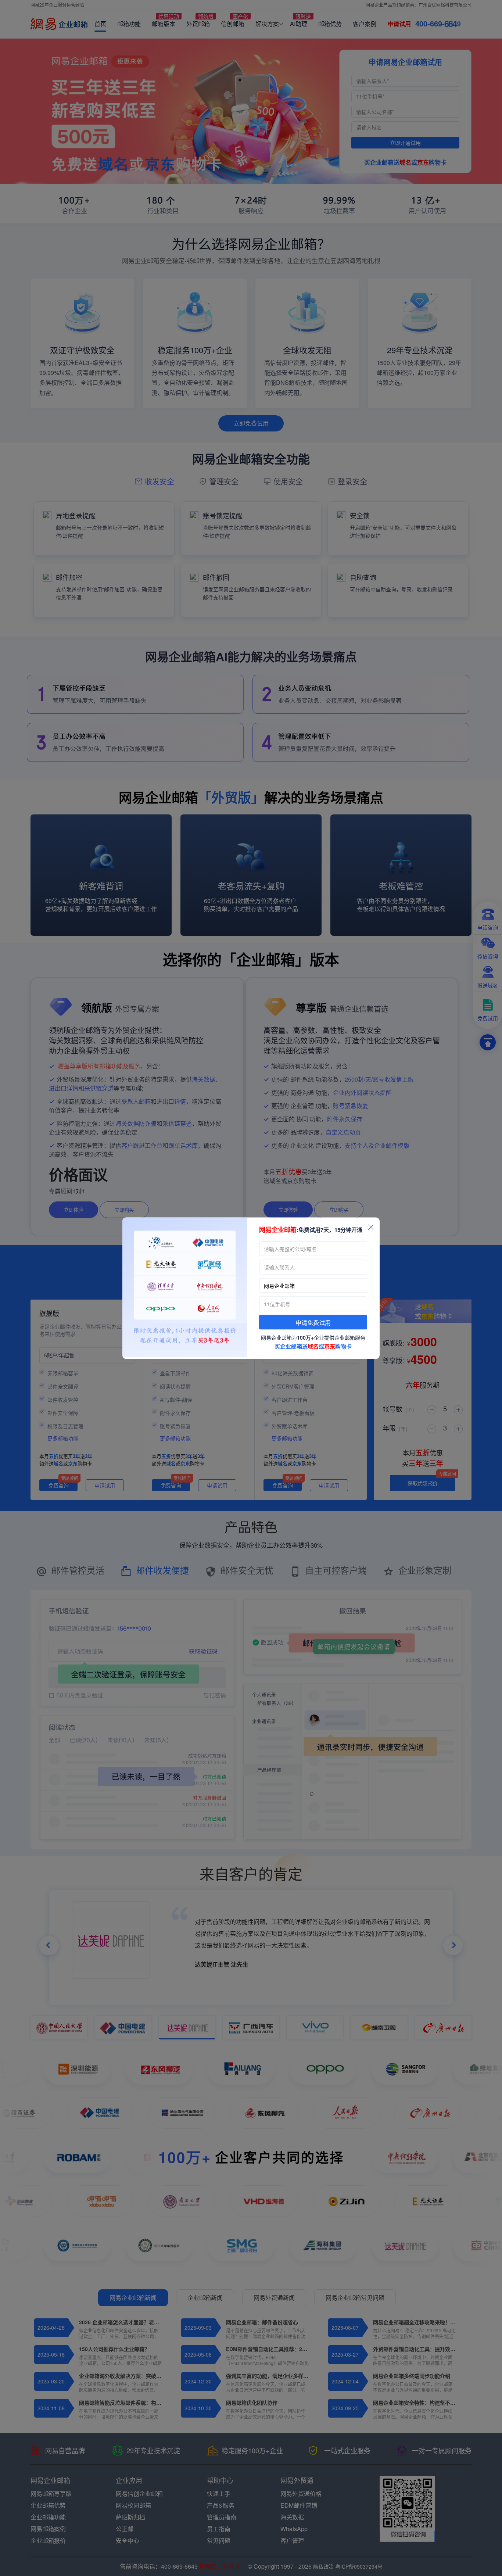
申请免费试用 (313, 1323)
